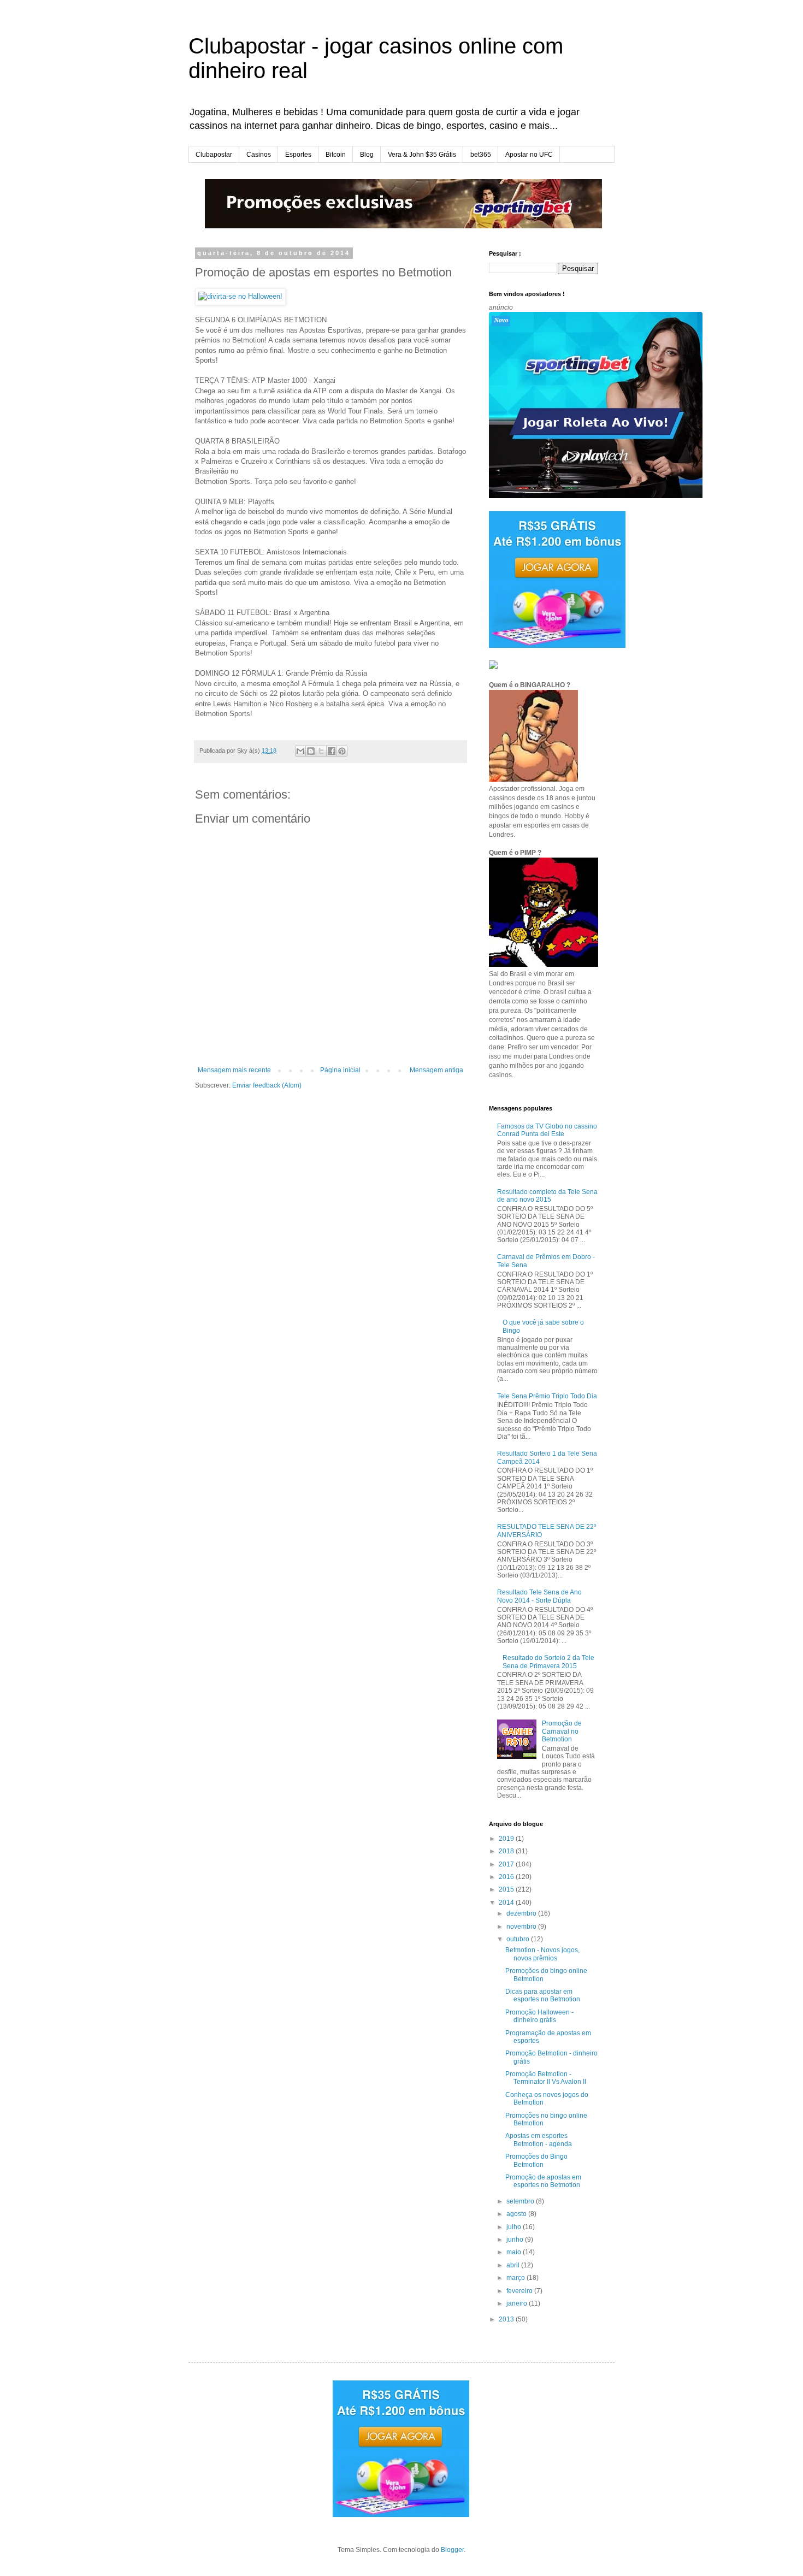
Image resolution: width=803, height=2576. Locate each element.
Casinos (259, 155)
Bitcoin (336, 155)
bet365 (481, 155)
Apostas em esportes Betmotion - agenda (539, 2140)
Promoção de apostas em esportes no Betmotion (543, 2181)
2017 (507, 1864)
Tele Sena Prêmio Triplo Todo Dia (547, 1396)
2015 (507, 1889)
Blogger (452, 2550)
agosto (517, 2214)
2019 (507, 1839)
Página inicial (340, 1070)
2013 (507, 2319)
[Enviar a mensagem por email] (300, 751)
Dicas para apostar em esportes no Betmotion (543, 1995)
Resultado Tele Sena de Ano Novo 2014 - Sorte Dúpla (539, 1596)
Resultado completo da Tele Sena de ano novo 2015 (547, 1196)
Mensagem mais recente (234, 1070)
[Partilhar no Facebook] (332, 751)
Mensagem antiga (436, 1070)
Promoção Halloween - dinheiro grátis (539, 2016)
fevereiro (520, 2291)
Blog (367, 155)
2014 (507, 1903)
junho (516, 2240)
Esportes (298, 155)
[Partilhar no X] (321, 751)
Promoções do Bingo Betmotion (536, 2160)
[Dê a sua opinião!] (311, 751)
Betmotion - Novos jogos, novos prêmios (542, 1954)
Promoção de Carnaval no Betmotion (562, 1731)
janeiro (518, 2303)
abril (514, 2265)
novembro (522, 1927)
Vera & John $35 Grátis (422, 155)
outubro (519, 1939)
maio (515, 2252)
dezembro (522, 1913)
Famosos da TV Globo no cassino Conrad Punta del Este (547, 1130)
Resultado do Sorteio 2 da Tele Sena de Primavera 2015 (548, 1662)
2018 (507, 1851)
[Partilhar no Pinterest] (342, 751)
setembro (521, 2201)
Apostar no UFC (529, 155)
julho (515, 2227)
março (516, 2278)
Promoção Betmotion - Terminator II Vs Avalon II (546, 2078)
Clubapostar (214, 155)
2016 (507, 1877)
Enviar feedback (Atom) (267, 1085)
